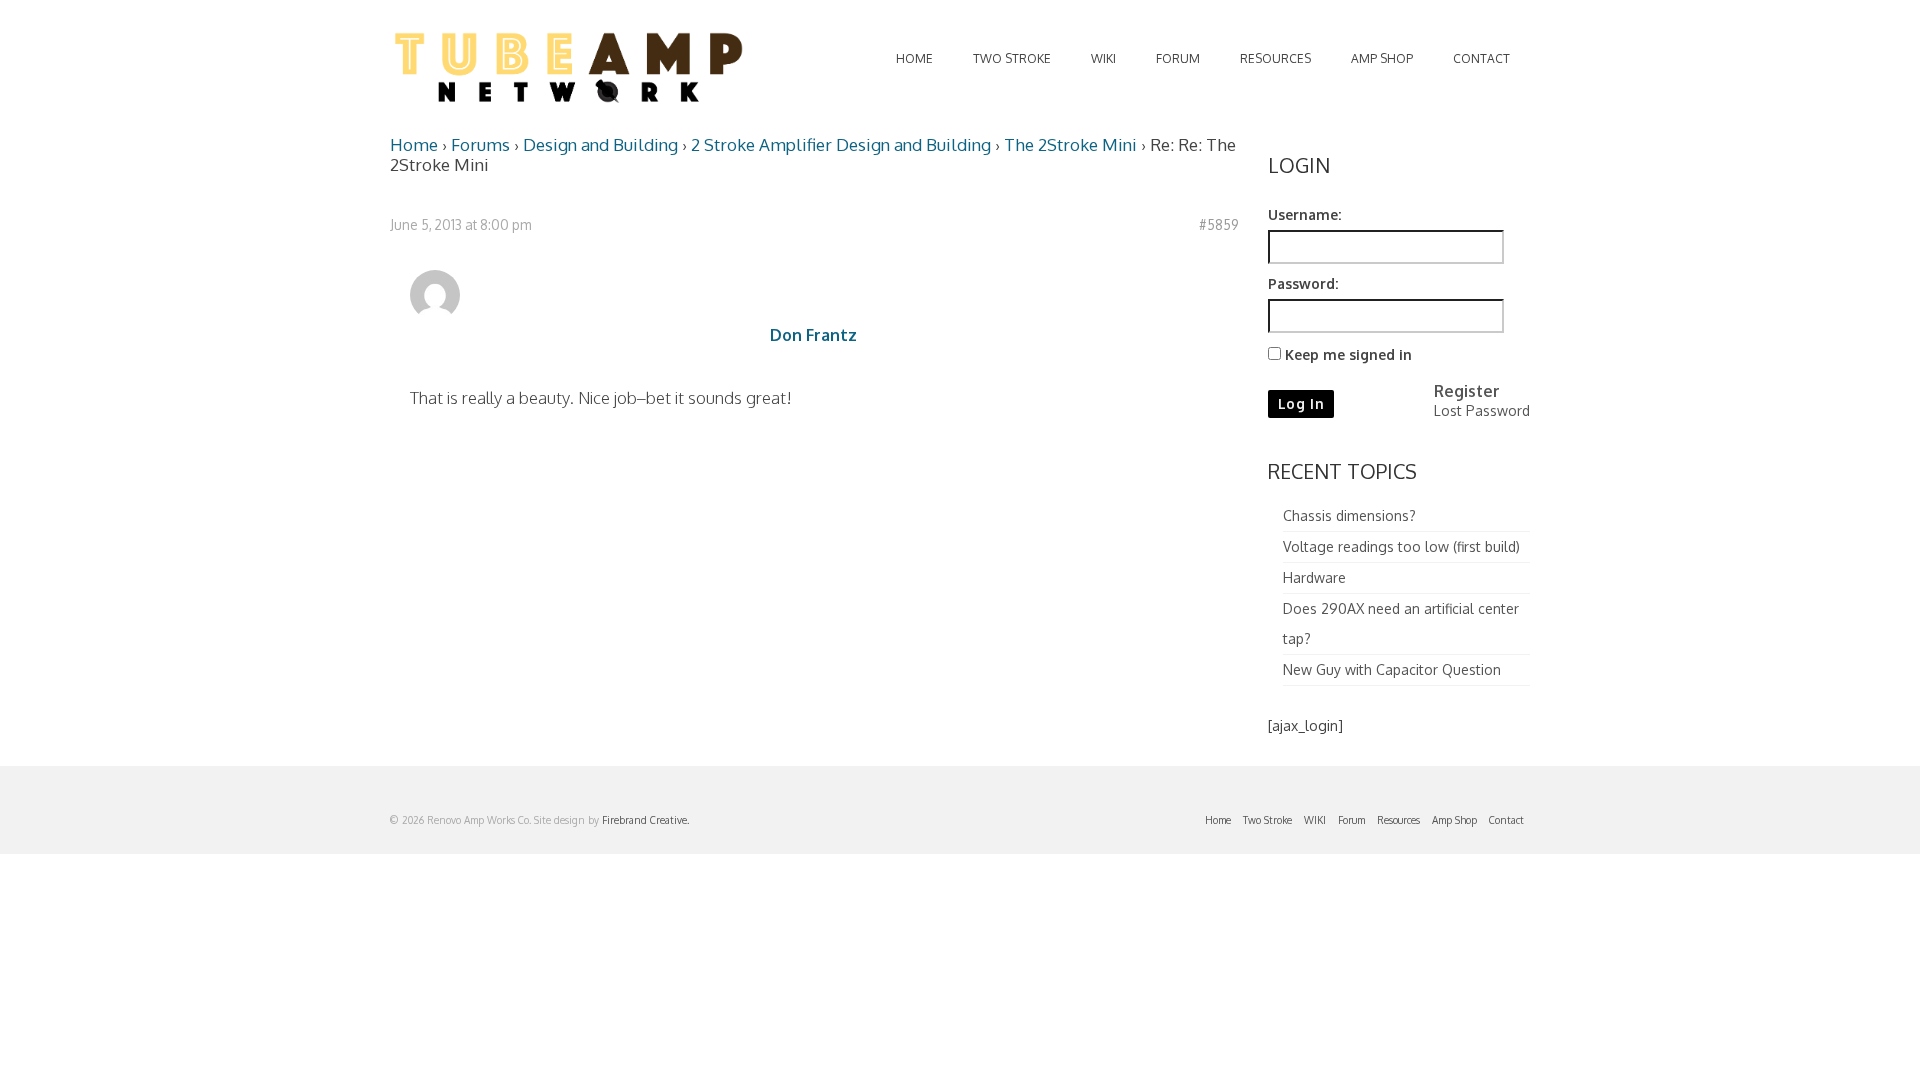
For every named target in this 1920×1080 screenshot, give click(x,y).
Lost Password (1482, 410)
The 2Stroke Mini (1070, 144)
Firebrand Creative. (645, 820)
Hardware (1314, 577)
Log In (1301, 403)
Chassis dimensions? (1349, 515)
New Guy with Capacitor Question (1392, 669)
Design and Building (600, 144)
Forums (480, 144)
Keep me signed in (1348, 354)
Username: (1304, 214)
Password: (1303, 283)
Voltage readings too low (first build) (1401, 546)
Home (414, 144)
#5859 (1218, 224)
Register (1467, 391)
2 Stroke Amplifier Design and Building (841, 144)
